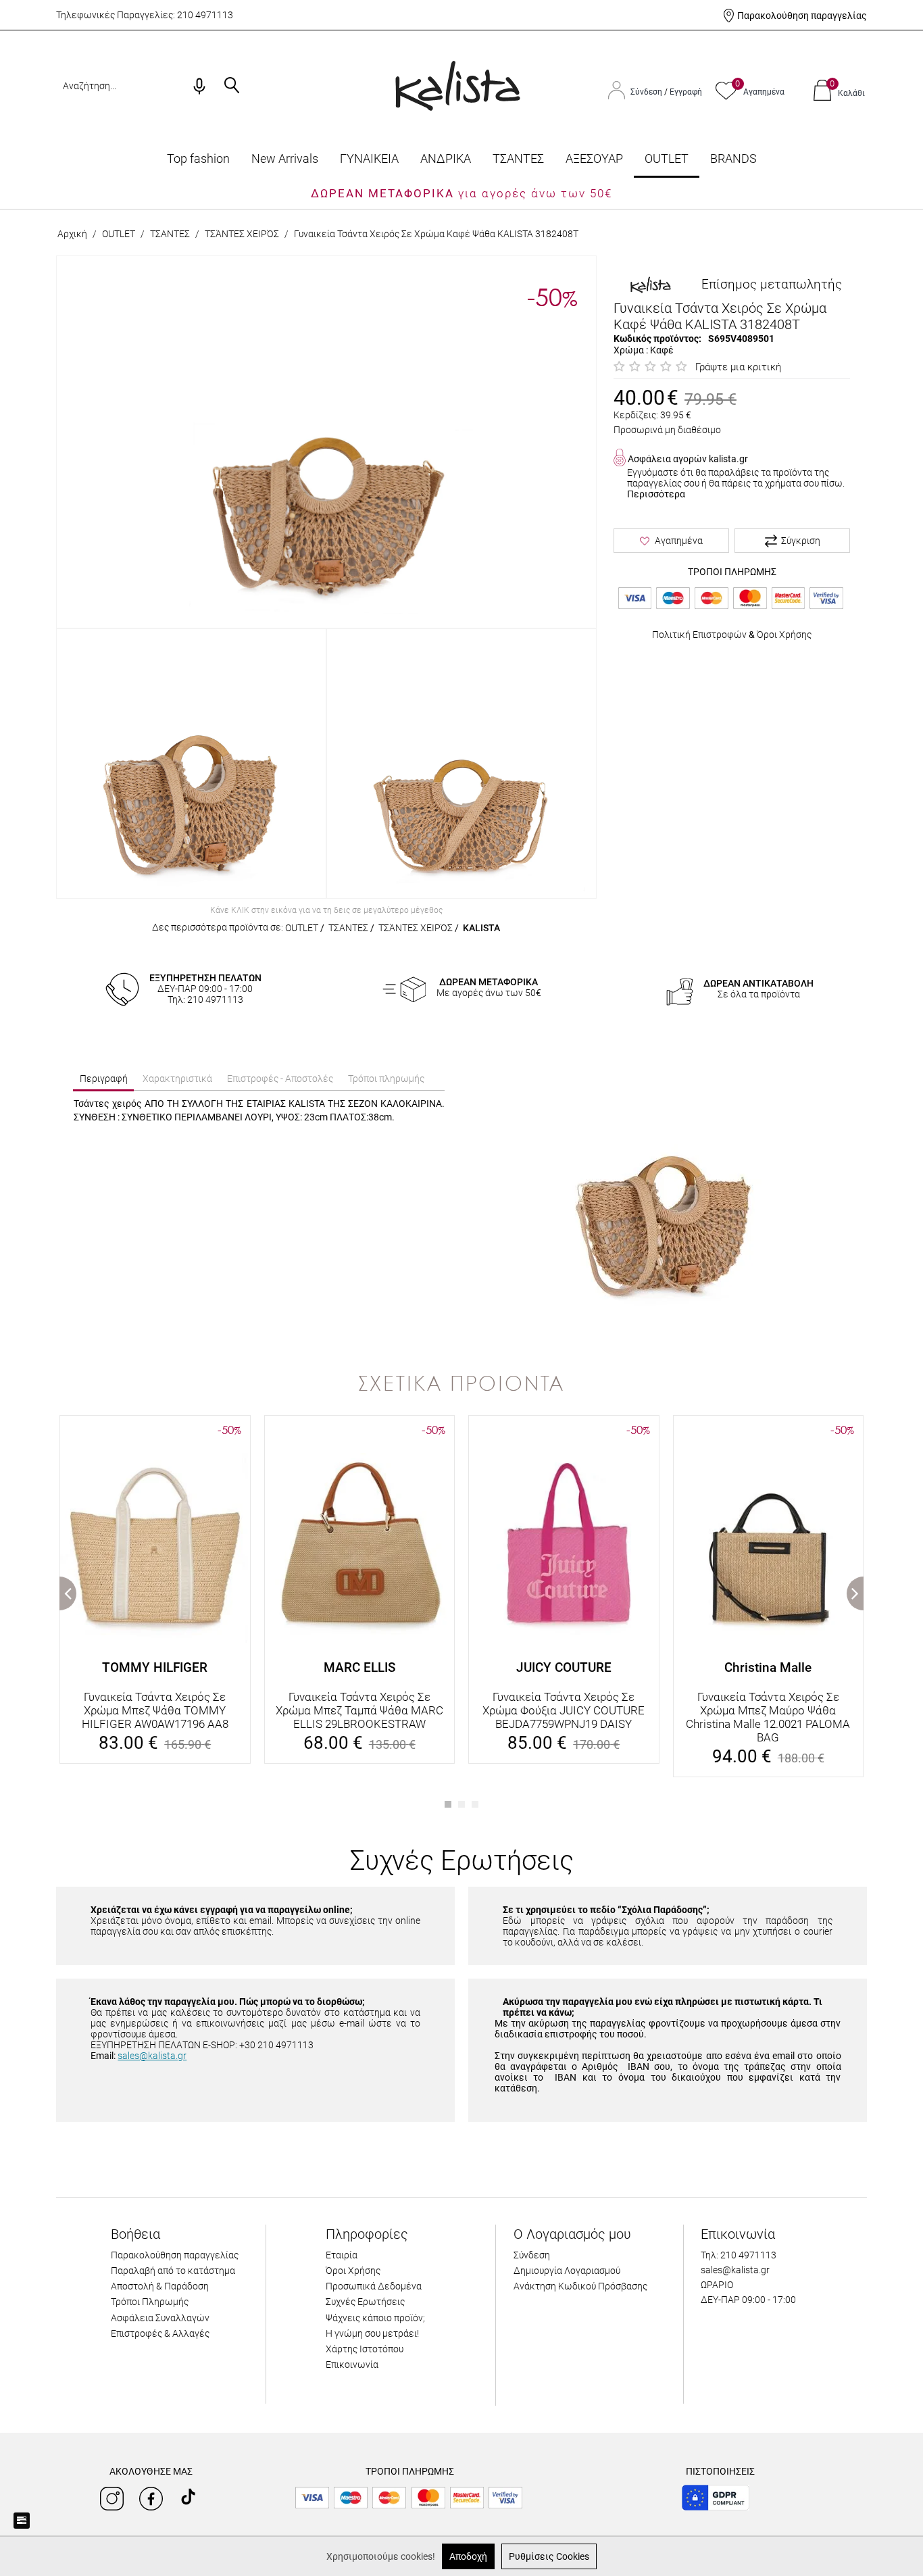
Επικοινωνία (352, 2364)
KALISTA (481, 928)
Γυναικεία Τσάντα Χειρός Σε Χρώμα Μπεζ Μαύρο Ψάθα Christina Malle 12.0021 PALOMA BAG (768, 1717)
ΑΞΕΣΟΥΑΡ (594, 158)
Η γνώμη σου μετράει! (372, 2333)
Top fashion (198, 158)
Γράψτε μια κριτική (738, 367)
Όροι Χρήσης (784, 635)
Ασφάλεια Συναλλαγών (160, 2318)
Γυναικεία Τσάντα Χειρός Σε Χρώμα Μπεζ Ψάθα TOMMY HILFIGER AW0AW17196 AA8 (155, 1710)
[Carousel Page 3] (475, 1804)
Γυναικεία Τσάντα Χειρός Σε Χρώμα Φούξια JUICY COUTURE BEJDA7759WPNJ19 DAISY (564, 1710)
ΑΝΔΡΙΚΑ (446, 158)
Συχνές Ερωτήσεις (365, 2302)
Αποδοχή (468, 2556)
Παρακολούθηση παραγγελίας (802, 16)
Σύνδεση (647, 92)
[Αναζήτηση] (232, 86)
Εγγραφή (686, 92)
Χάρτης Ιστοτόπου (365, 2349)
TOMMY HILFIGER (155, 1667)
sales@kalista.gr (152, 2056)
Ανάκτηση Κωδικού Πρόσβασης (580, 2286)
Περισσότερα (656, 494)
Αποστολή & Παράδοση (160, 2286)
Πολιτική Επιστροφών (699, 635)
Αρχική (72, 234)
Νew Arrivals (285, 158)
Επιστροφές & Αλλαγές (160, 2333)
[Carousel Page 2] (461, 1804)
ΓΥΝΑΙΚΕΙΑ (369, 158)
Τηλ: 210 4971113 (739, 2255)
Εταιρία (342, 2255)
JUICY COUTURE (564, 1667)
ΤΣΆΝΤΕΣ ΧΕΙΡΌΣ (242, 234)
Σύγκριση (801, 541)
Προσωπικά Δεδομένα (374, 2286)
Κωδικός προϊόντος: (657, 339)
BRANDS (733, 158)
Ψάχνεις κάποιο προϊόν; (375, 2318)
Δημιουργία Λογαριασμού (567, 2271)
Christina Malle (768, 1667)
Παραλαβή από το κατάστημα (173, 2271)
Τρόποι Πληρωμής (150, 2302)
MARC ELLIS (359, 1667)
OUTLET (667, 158)
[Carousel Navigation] (461, 1409)
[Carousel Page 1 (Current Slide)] (448, 1804)
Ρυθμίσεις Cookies (549, 2556)
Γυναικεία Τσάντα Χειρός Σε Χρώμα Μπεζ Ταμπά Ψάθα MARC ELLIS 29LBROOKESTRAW (359, 1710)
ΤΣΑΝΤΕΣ (518, 158)
